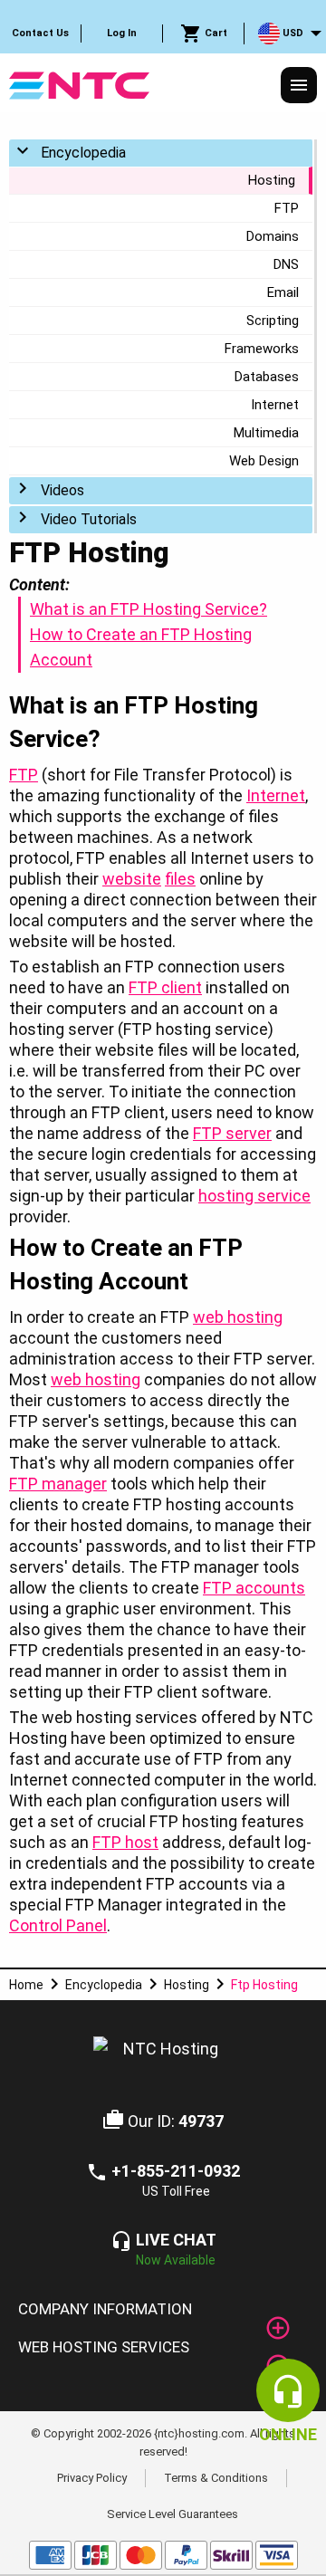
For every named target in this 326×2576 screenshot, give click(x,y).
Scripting (273, 321)
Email (283, 292)
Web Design (264, 461)
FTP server (232, 1133)
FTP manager (58, 1484)
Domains (273, 236)
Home (26, 1985)
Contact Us (40, 33)
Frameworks (262, 349)
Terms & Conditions (216, 2478)
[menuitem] (41, 34)
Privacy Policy (92, 2478)
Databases (267, 377)
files (180, 879)
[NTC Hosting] (79, 84)
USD (292, 33)
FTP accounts (254, 1588)
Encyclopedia (83, 153)
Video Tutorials (89, 519)
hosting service (254, 1196)
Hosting (272, 180)
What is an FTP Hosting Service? (149, 609)
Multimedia (266, 433)
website (132, 879)
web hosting (238, 1317)
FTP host (125, 1842)
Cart (215, 33)
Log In (122, 33)
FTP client (165, 987)
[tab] (163, 2310)
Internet (275, 405)
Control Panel (58, 1925)
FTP (287, 208)
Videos (62, 490)
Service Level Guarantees (173, 2513)
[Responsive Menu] (299, 85)
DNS (286, 264)
